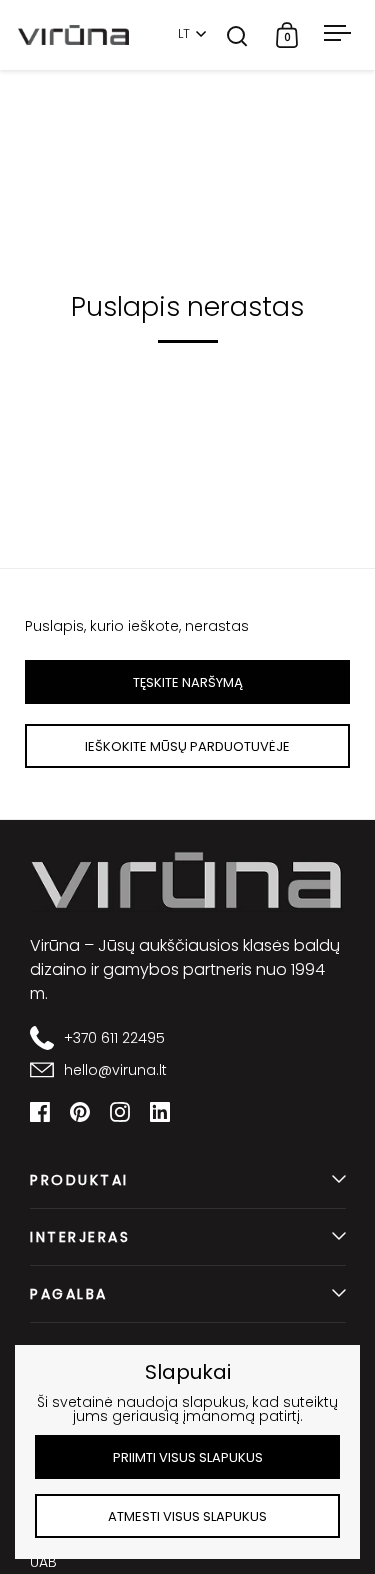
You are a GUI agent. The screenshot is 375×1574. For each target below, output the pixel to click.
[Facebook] (40, 1112)
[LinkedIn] (160, 1112)
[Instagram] (120, 1112)
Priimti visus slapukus (188, 1457)
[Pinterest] (80, 1112)
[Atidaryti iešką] (237, 35)
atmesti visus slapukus (187, 1516)
